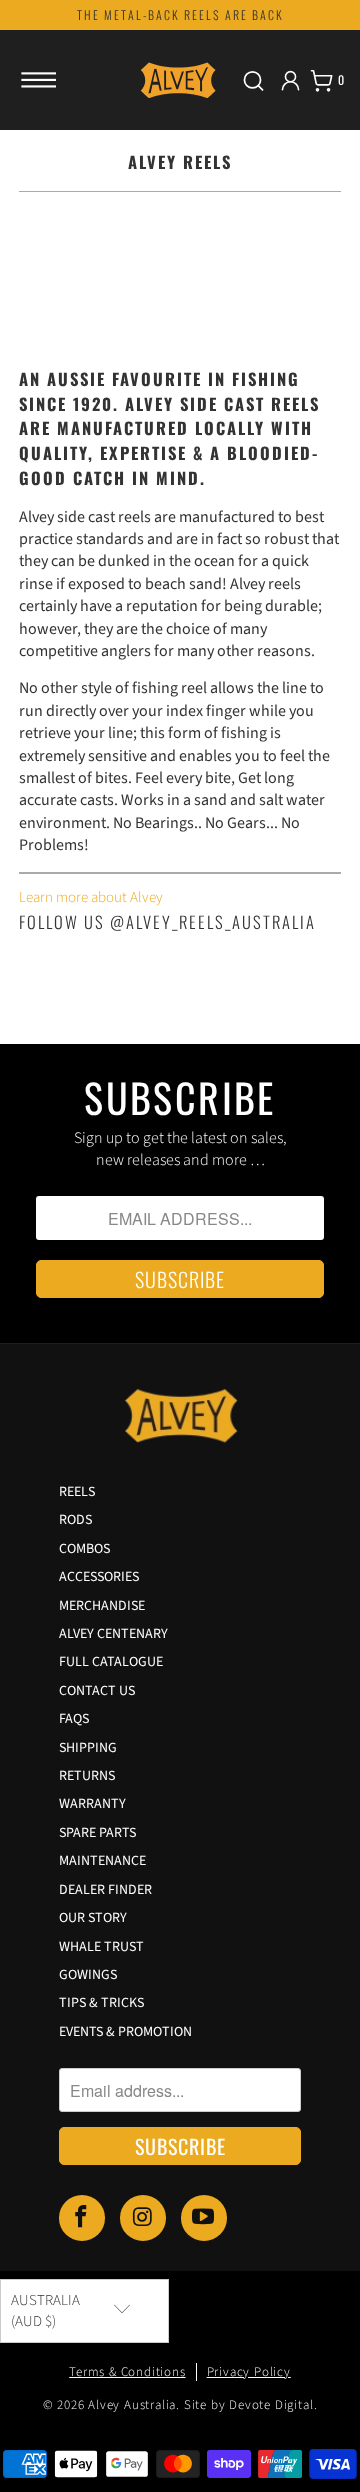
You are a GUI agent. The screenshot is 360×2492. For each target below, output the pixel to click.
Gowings (88, 1975)
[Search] (253, 80)
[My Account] (290, 80)
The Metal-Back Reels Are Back (180, 14)
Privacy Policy (249, 2372)
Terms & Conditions (127, 2372)
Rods (75, 1520)
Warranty (92, 1804)
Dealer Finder (105, 1890)
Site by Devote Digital (249, 2405)
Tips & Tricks (101, 2003)
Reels (77, 1492)
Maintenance (102, 1861)
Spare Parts (97, 1833)
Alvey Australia (132, 2405)
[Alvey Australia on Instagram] (143, 2217)
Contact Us (97, 1691)
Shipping (88, 1748)
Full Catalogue (111, 1662)
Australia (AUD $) (45, 2311)
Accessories (99, 1577)
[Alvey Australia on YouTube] (204, 2217)
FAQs (74, 1719)
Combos (84, 1549)
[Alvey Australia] (180, 80)
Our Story (93, 1918)
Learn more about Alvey (91, 897)
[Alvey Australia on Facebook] (82, 2217)
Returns (87, 1776)
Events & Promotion (125, 2032)
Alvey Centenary (113, 1634)
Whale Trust (101, 1947)
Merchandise (102, 1606)
